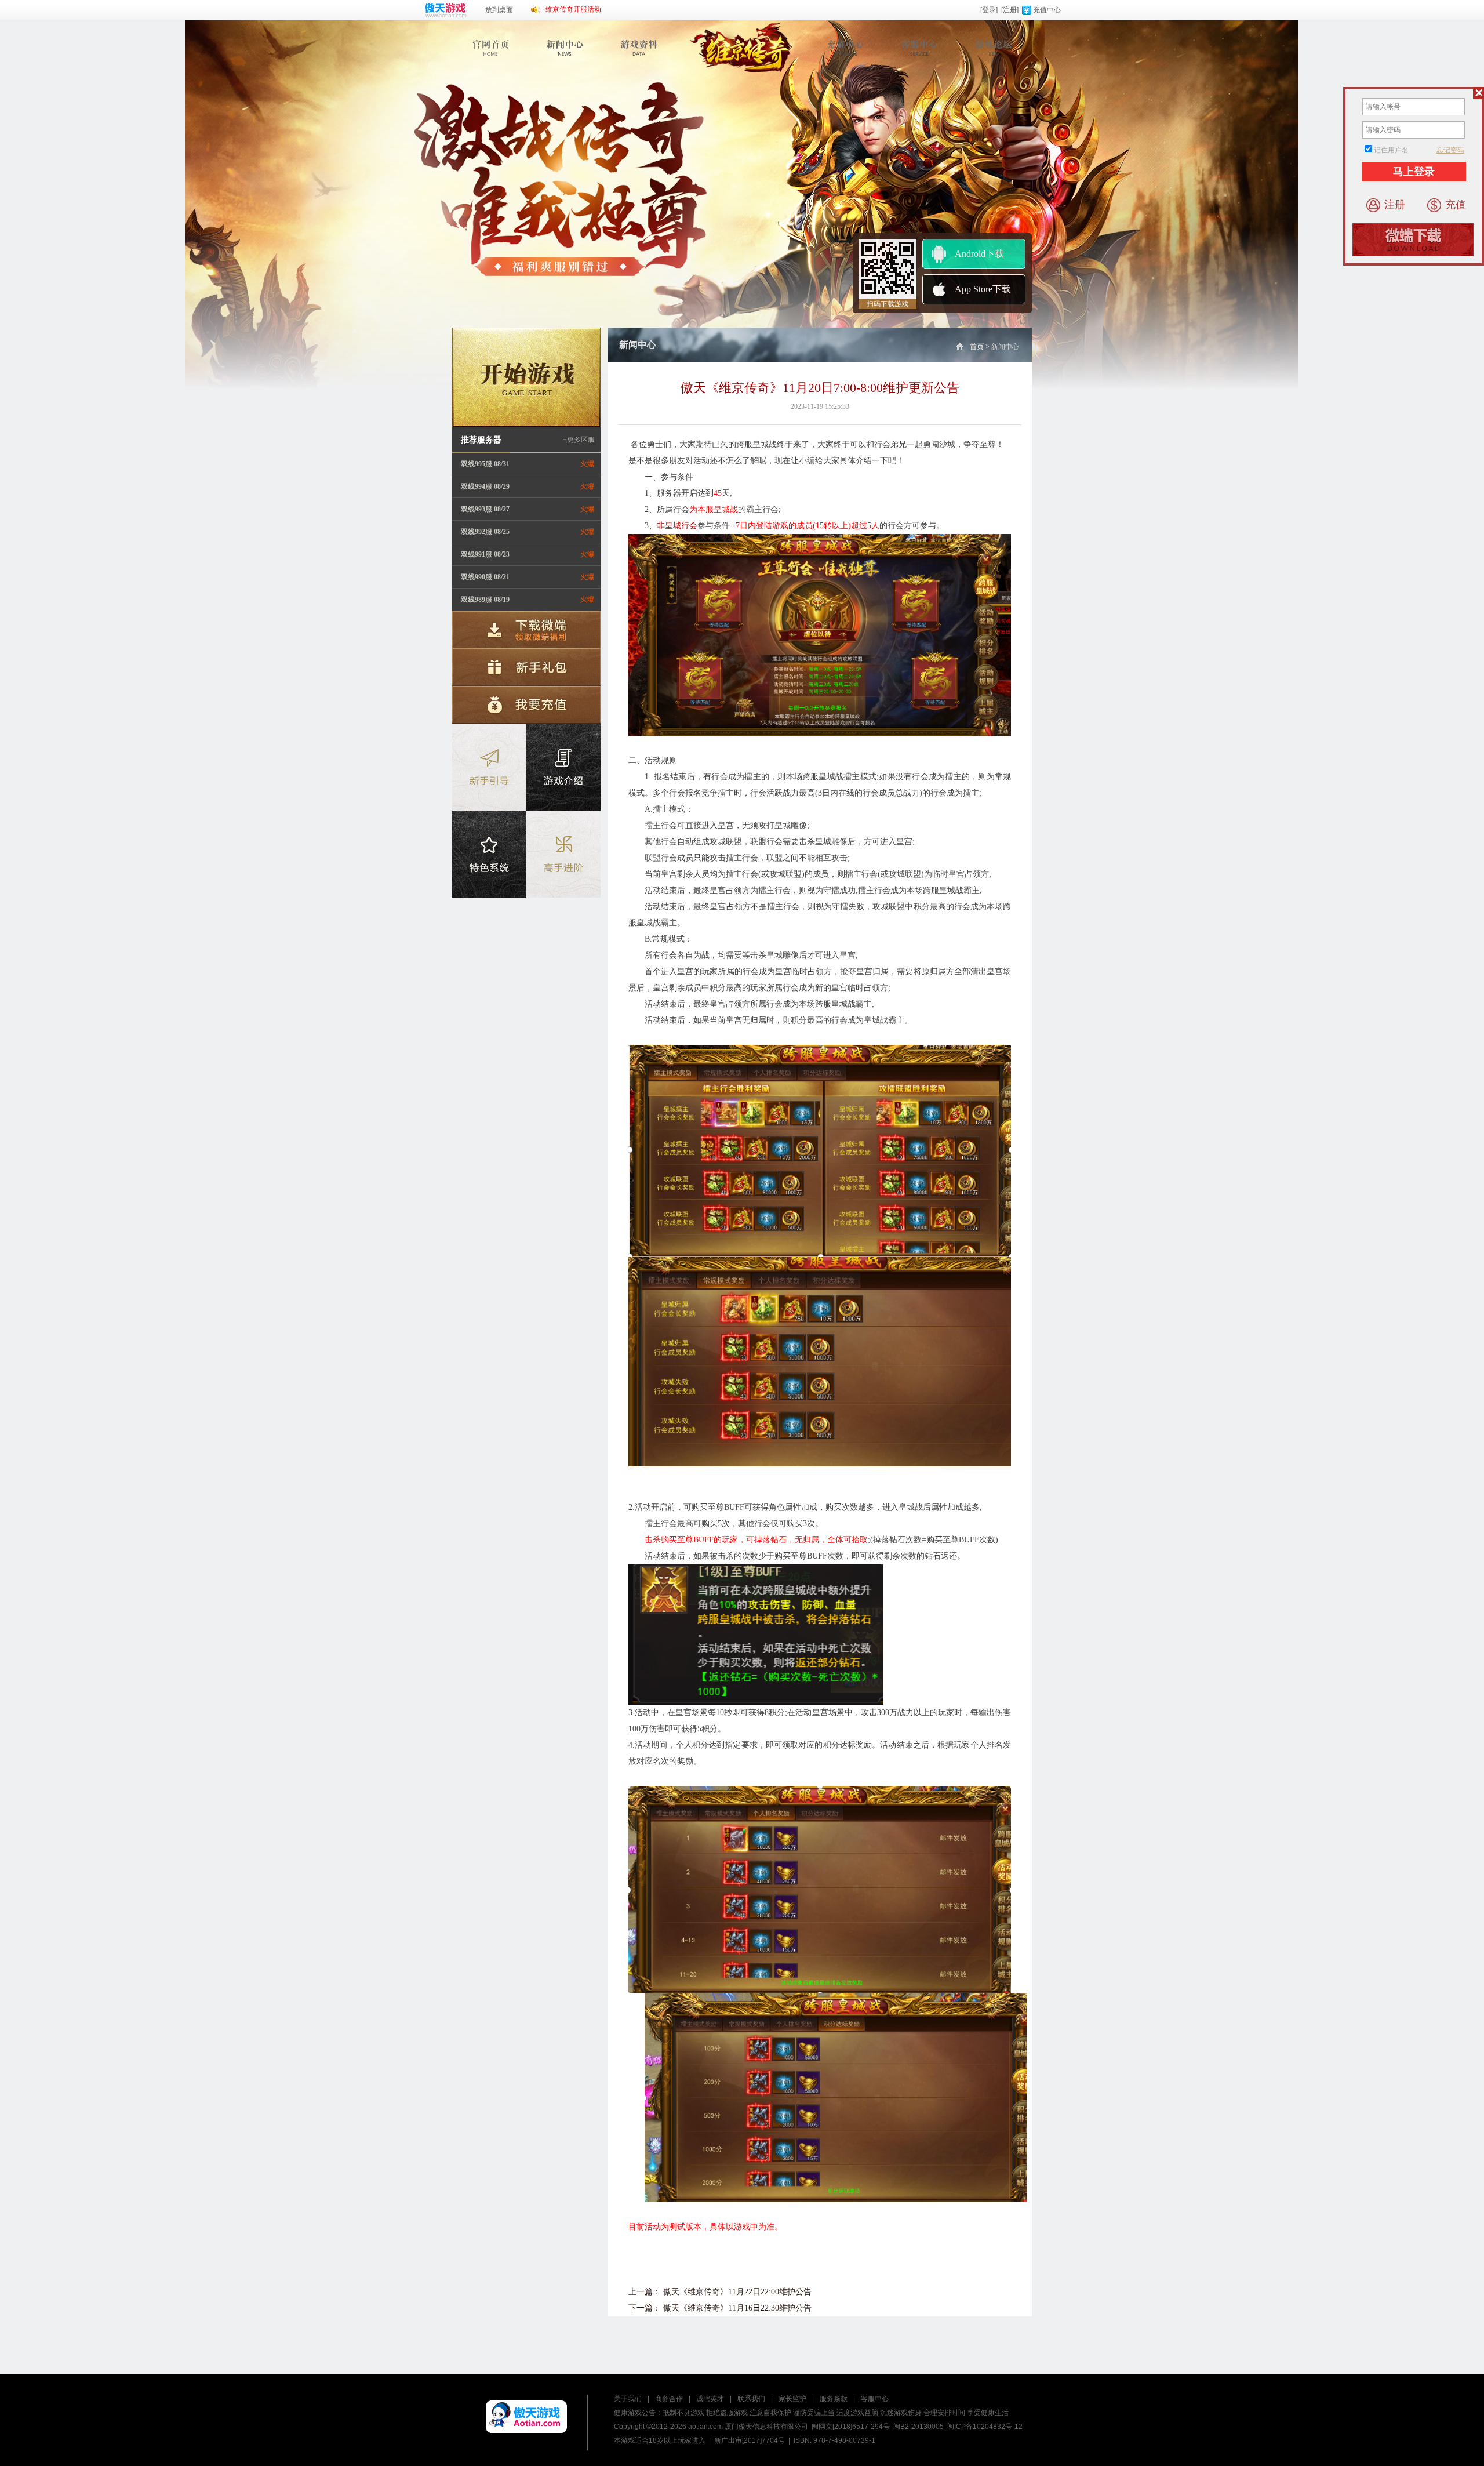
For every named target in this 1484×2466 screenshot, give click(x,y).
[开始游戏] (526, 377)
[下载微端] (526, 630)
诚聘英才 (710, 2399)
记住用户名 (1391, 150)
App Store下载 (983, 289)
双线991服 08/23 (485, 554)
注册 (1395, 205)
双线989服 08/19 (485, 600)
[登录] (989, 10)
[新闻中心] (566, 48)
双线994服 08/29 (485, 486)
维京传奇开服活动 (573, 9)
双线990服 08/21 (485, 577)
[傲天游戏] (526, 2417)
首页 (977, 347)
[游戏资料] (640, 48)
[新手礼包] (526, 667)
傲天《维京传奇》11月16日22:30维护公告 (737, 2308)
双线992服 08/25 (485, 532)
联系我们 (751, 2399)
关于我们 (628, 2399)
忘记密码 (1450, 150)
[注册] (1010, 10)
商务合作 (669, 2399)
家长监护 (792, 2399)
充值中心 (1047, 10)
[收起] (1478, 93)
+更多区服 (579, 440)
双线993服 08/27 (485, 509)
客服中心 (875, 2399)
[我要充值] (526, 704)
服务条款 (834, 2399)
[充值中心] (847, 48)
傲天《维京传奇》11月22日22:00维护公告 (737, 2292)
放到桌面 (499, 10)
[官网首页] (492, 48)
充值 (1456, 205)
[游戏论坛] (994, 48)
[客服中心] (920, 48)
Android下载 (979, 254)
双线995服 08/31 (485, 464)
